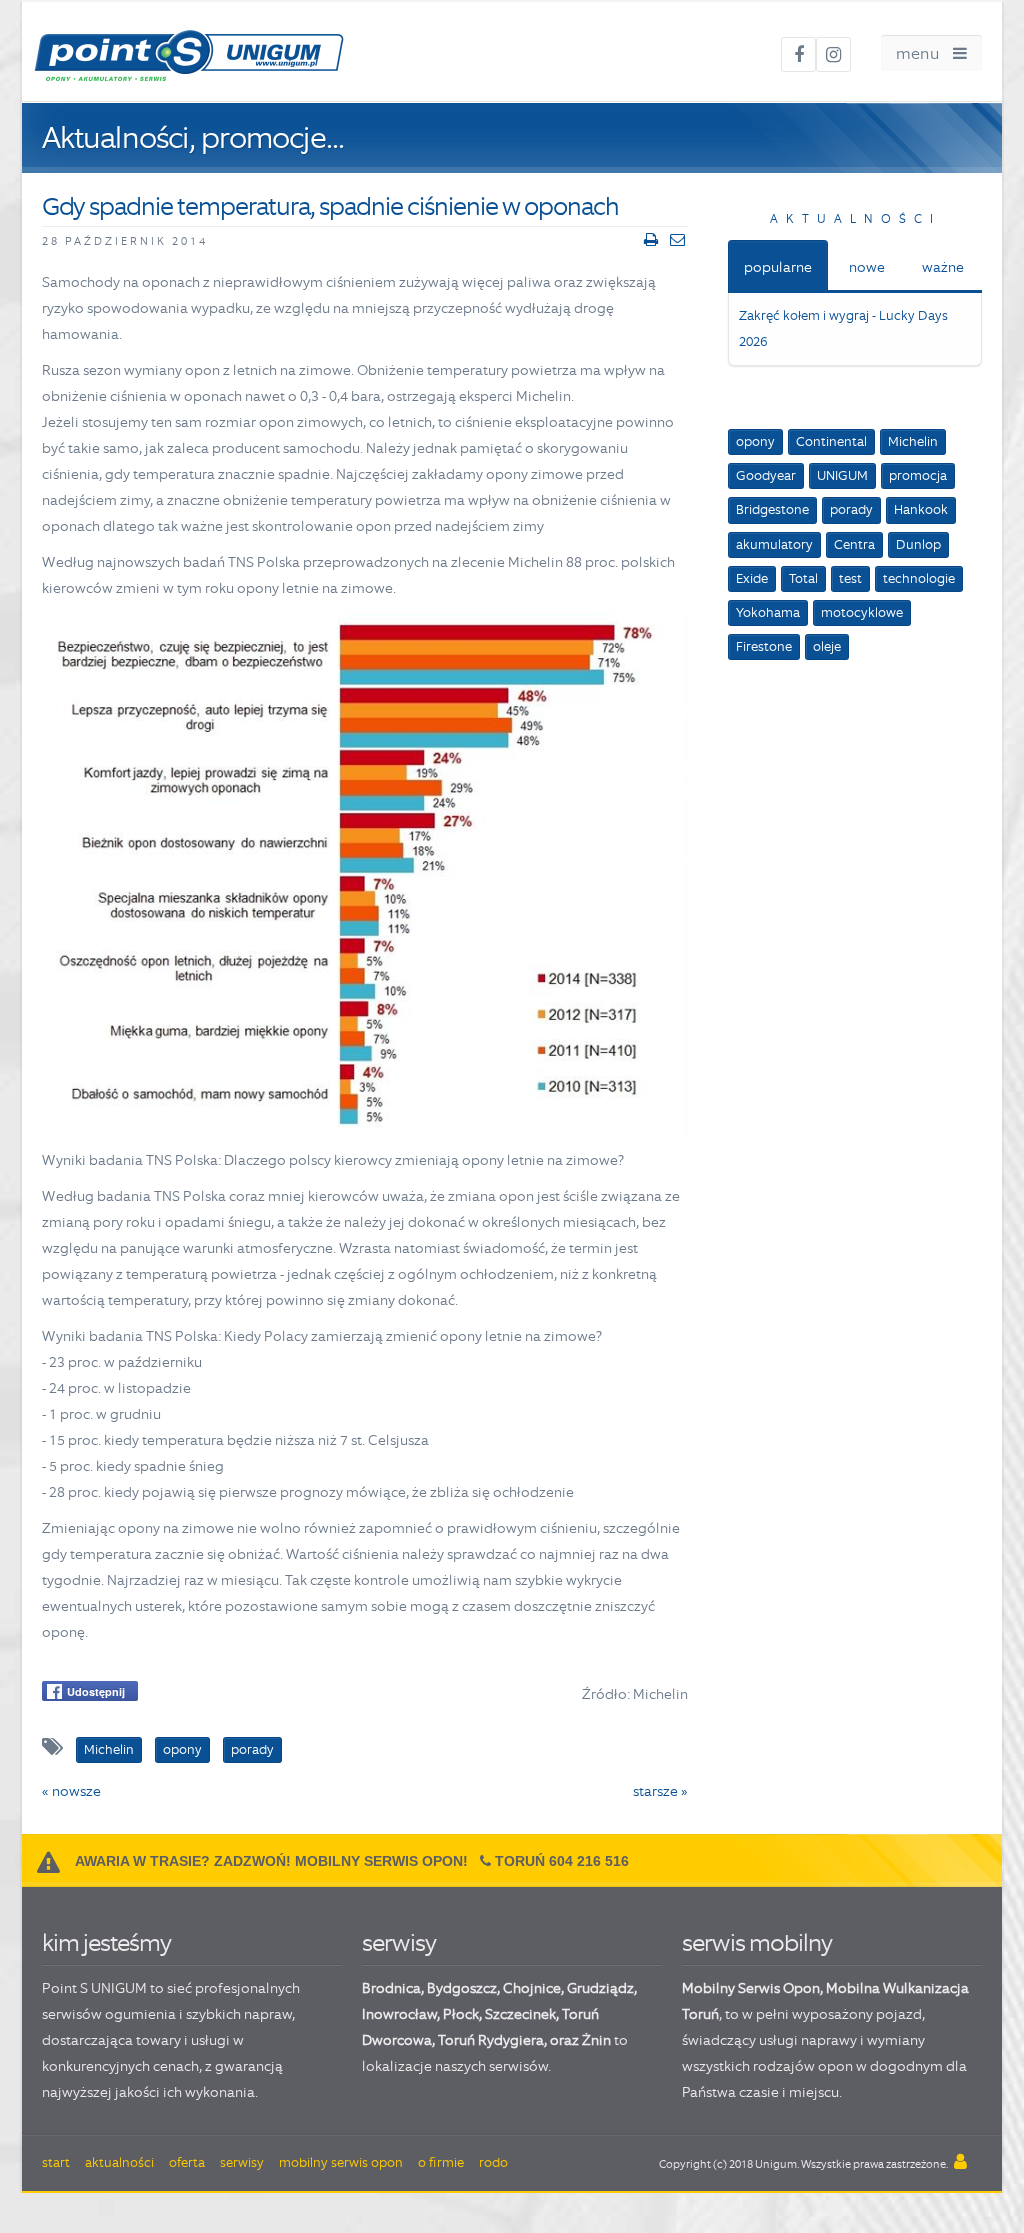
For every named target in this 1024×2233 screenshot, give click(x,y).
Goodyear (766, 475)
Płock (461, 2014)
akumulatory (774, 544)
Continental (831, 441)
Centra (854, 544)
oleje (827, 646)
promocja (918, 475)
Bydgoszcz (462, 1988)
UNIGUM (842, 475)
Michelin (913, 441)
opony (755, 441)
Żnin (596, 2040)
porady (851, 509)
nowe (867, 267)
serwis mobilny (757, 1942)
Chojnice (532, 1988)
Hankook (921, 509)
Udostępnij (96, 1691)
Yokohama (768, 612)
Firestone (764, 646)
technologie (919, 578)
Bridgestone (772, 509)
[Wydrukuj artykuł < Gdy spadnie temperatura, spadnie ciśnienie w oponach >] (651, 240)
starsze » (660, 1791)
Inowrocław (399, 2014)
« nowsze (71, 1791)
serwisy (399, 1942)
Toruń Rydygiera (491, 2040)
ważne (943, 267)
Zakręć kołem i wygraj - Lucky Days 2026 (843, 328)
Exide (752, 578)
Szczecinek (520, 2014)
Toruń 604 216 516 (562, 1861)
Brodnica (391, 1988)
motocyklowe (862, 612)
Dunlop (918, 544)
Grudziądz (600, 1988)
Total (803, 578)
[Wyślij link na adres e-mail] (677, 240)
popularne (778, 267)
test (850, 578)
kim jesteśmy (106, 1942)
